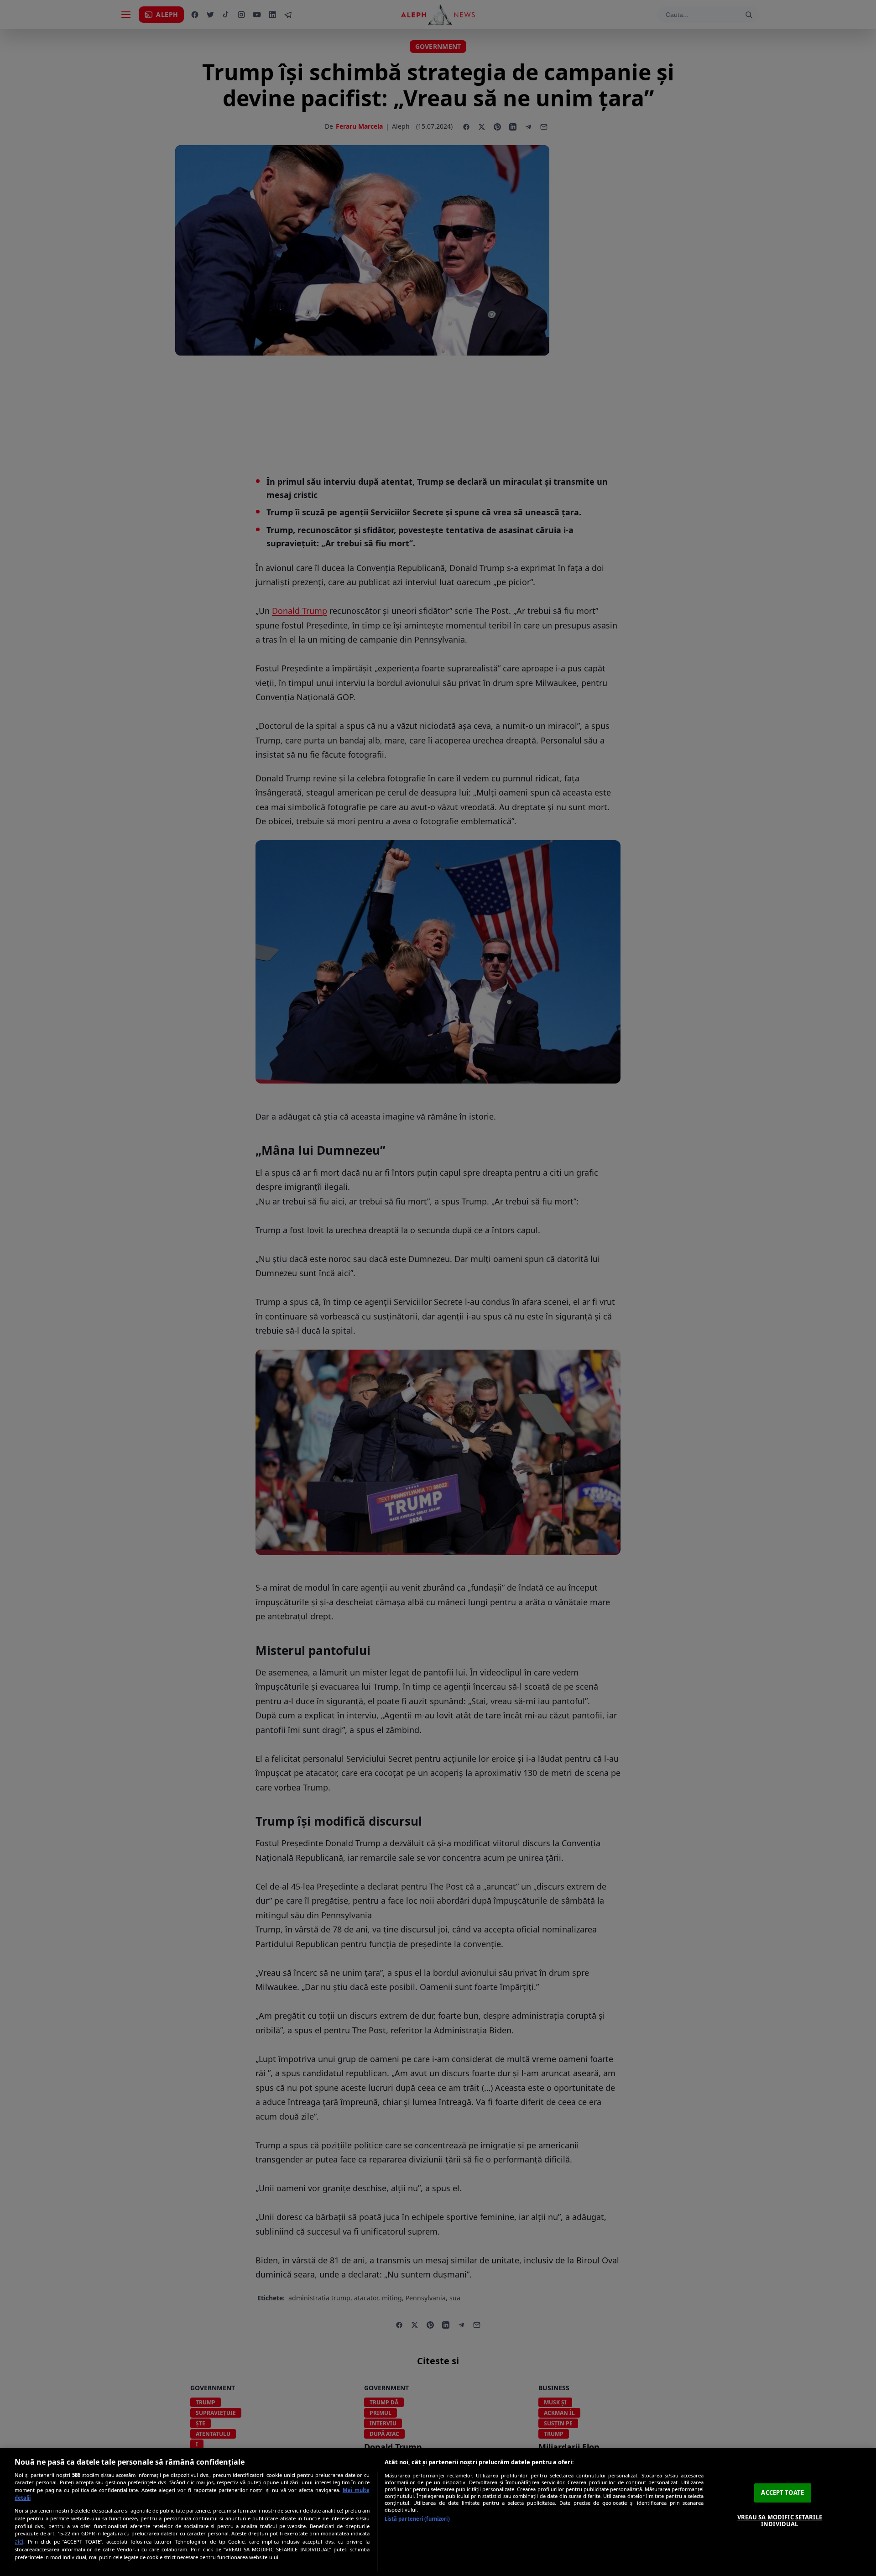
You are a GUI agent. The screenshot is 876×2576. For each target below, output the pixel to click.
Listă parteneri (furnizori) (417, 2519)
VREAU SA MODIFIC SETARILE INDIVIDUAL (780, 2521)
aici (19, 2542)
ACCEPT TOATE (782, 2492)
